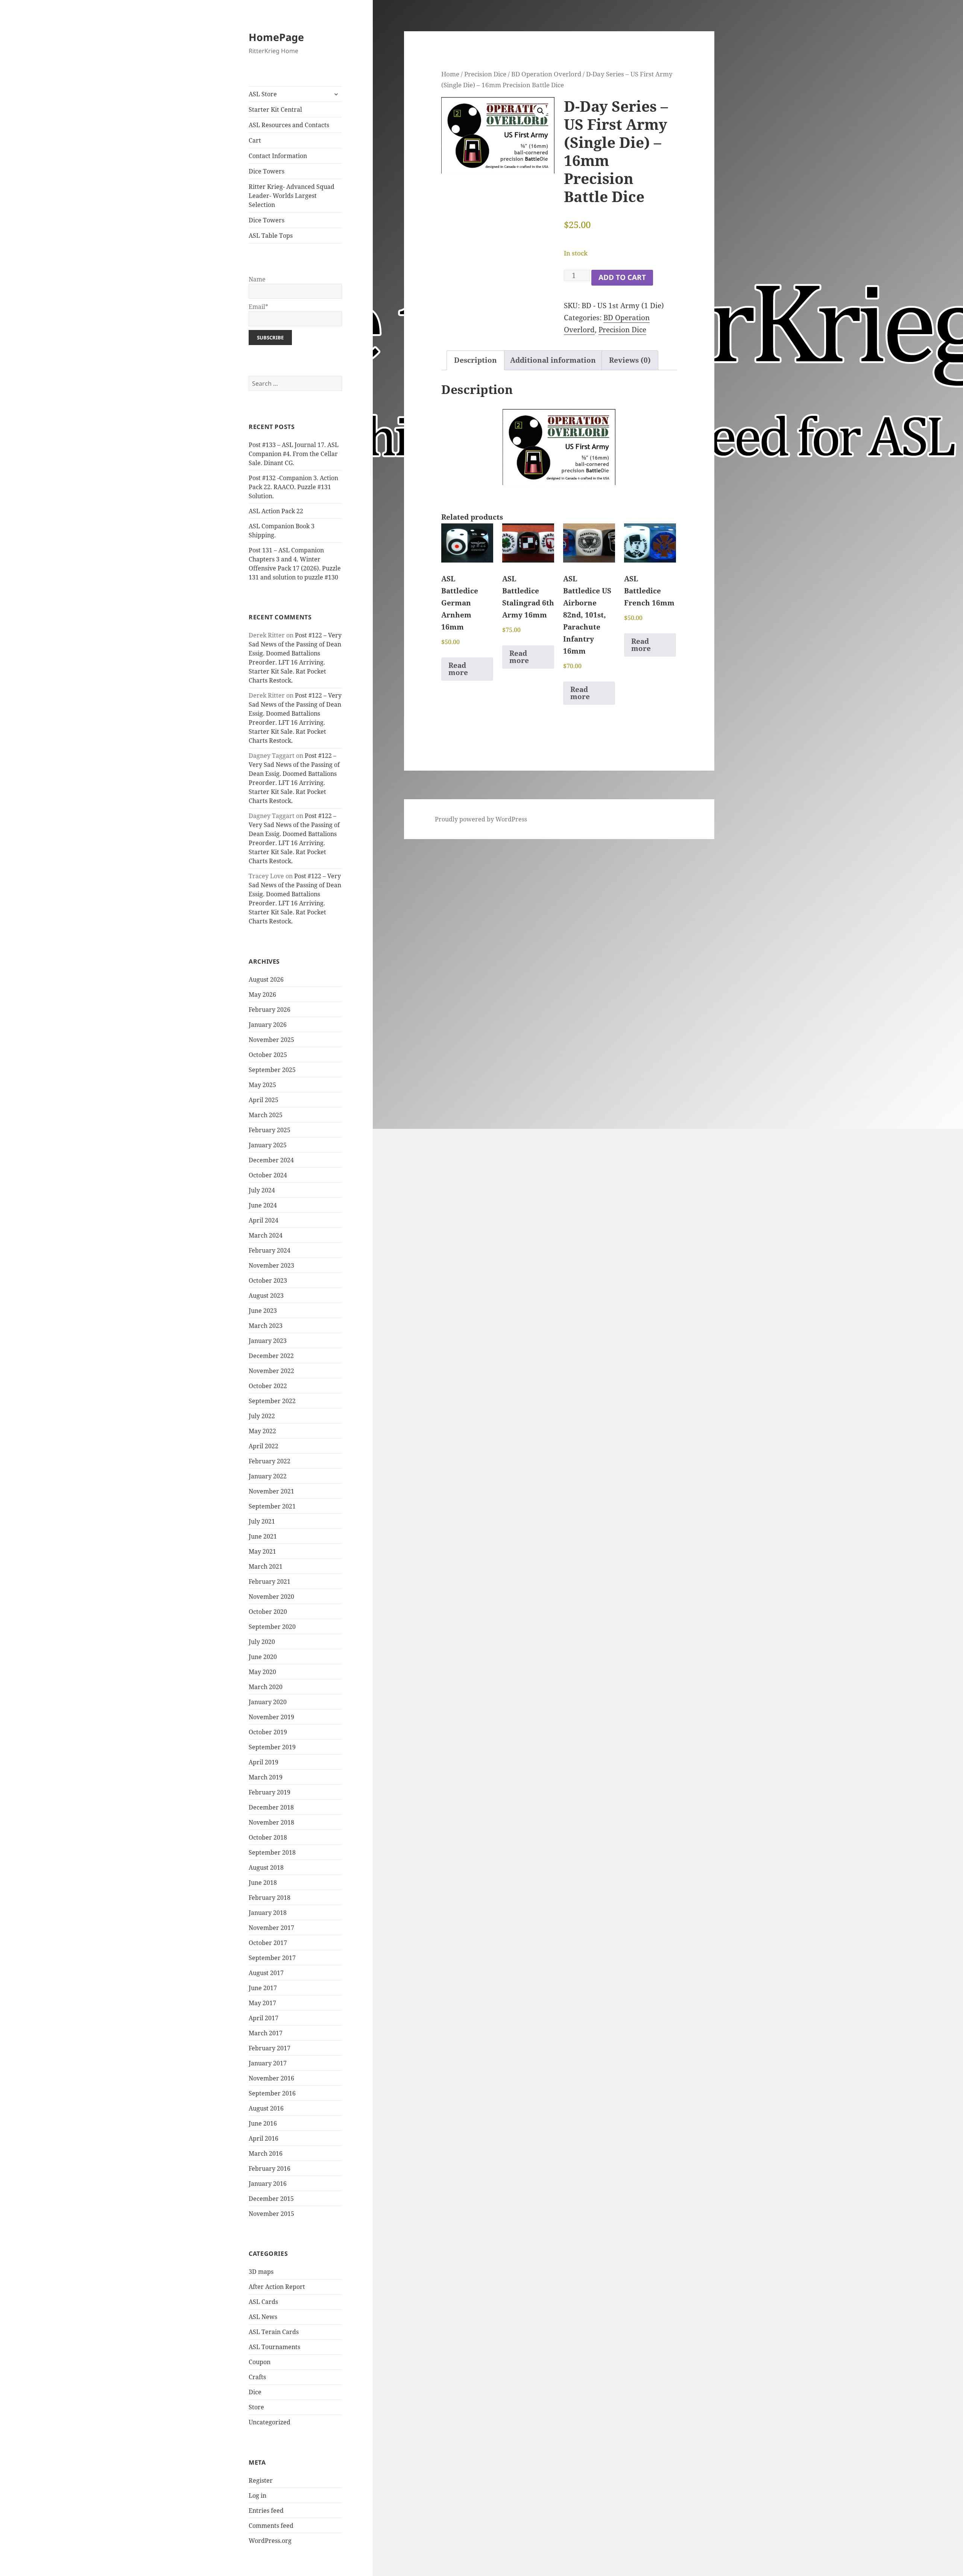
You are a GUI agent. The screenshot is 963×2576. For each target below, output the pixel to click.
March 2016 (266, 2153)
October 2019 (268, 1732)
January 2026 (268, 1025)
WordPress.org (270, 2541)
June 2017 (263, 1988)
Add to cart (622, 277)
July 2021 (262, 1521)
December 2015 (271, 2199)
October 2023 (268, 1280)
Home (450, 74)
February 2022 (270, 1461)
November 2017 (271, 1928)
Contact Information (278, 156)
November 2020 (271, 1597)
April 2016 (264, 2138)
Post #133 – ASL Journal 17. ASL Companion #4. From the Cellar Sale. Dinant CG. (294, 454)
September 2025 (272, 1070)
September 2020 (272, 1627)
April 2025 (264, 1100)
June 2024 (263, 1205)
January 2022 (268, 1476)
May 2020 (262, 1672)
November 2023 (271, 1265)
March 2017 (266, 2033)
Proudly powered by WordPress (481, 819)
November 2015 (271, 2214)
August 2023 (266, 1296)
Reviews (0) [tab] (630, 360)
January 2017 (268, 2063)
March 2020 (266, 1687)
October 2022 (268, 1386)
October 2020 (268, 1612)
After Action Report (277, 2287)
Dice (255, 2392)
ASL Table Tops (271, 236)
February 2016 (270, 2168)
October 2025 (268, 1055)
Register (261, 2480)
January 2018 (268, 1913)
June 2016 (263, 2123)
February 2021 (270, 1581)
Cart (255, 140)
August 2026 (266, 979)
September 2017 (272, 1958)
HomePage (276, 37)
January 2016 (268, 2184)
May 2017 (262, 2003)
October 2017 (268, 1943)
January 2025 (268, 1145)
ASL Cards (263, 2302)
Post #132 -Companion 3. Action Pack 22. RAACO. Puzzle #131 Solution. (293, 487)
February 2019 (270, 1792)
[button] (541, 111)
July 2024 (262, 1190)
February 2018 (270, 1898)
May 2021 (262, 1551)
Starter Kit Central (275, 109)
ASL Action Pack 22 (276, 511)
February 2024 (270, 1250)
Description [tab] (475, 360)
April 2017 (264, 2018)
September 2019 (272, 1747)
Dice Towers (267, 171)
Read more (458, 669)
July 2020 (262, 1642)
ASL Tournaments (274, 2347)
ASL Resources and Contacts (289, 125)
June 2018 (263, 1883)
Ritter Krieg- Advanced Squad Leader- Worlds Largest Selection (292, 196)
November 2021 (271, 1491)
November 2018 (271, 1822)
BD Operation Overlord (546, 74)
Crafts (257, 2377)
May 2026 (262, 995)
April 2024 (264, 1220)
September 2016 (272, 2093)
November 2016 (271, 2078)
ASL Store (263, 94)
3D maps (261, 2272)
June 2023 (263, 1311)
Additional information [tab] (553, 360)
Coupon (260, 2362)
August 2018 (266, 1867)
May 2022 (262, 1431)
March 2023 (266, 1326)
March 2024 (266, 1235)
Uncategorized (270, 2422)
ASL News (263, 2317)
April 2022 (264, 1446)
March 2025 (266, 1115)
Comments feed (271, 2526)
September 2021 (272, 1506)
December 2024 (271, 1160)
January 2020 (268, 1702)
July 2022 (262, 1416)
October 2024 (268, 1175)
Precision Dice (485, 74)
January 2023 (268, 1341)
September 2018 (272, 1852)
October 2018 (268, 1837)
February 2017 (270, 2048)
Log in (257, 2495)
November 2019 (271, 1717)
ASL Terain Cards (274, 2332)
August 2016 (266, 2108)
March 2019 (266, 1777)
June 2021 (263, 1536)
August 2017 (266, 1973)
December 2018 (271, 1807)
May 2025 (262, 1085)
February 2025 (270, 1130)
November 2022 (271, 1371)
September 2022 (272, 1401)
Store (256, 2407)
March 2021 (266, 1566)
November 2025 (271, 1040)
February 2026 (270, 1010)
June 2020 (263, 1657)
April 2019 (264, 1762)
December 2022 (271, 1356)
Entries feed (266, 2511)
